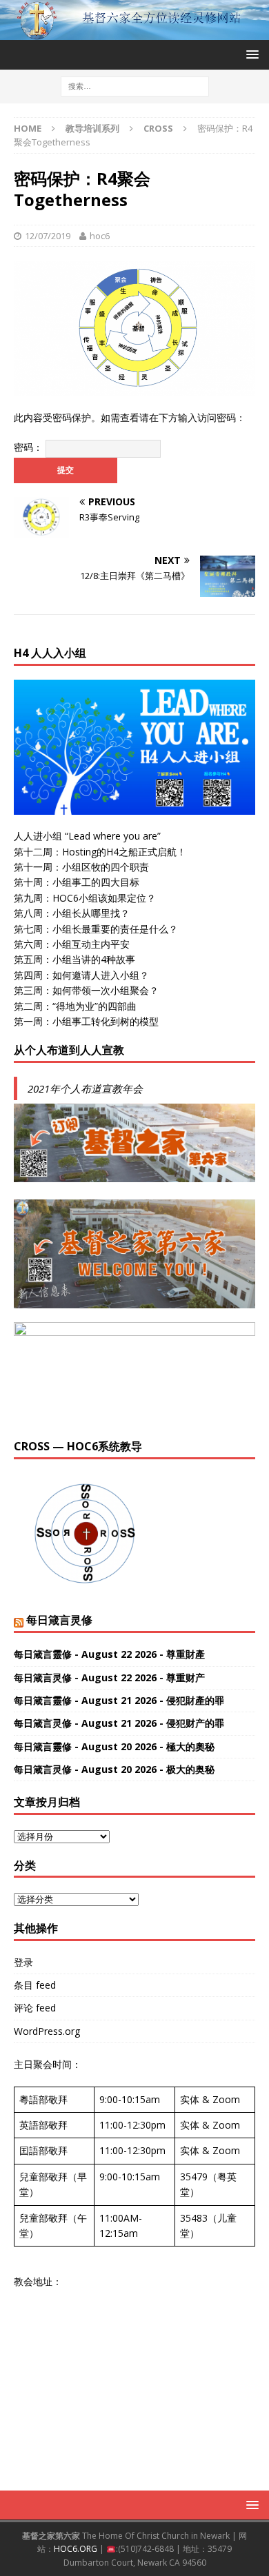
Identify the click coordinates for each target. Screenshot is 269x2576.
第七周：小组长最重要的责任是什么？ (96, 929)
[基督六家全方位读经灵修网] (134, 31)
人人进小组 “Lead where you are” (87, 836)
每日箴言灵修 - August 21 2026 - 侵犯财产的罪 (119, 1723)
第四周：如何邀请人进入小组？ (81, 975)
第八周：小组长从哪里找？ (72, 913)
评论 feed (35, 2008)
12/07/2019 (48, 236)
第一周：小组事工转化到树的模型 (86, 1021)
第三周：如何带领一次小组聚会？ (86, 990)
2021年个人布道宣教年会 (85, 1088)
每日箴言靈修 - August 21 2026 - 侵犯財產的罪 (119, 1700)
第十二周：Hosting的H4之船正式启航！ (100, 852)
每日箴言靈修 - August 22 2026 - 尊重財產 (109, 1654)
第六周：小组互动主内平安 (72, 944)
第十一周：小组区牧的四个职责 (81, 867)
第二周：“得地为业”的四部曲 (75, 1006)
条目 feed (35, 1985)
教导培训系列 (92, 128)
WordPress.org (47, 2031)
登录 (23, 1962)
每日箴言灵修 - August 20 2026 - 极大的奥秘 (114, 1769)
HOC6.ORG (76, 2549)
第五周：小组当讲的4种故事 (74, 959)
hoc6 (100, 236)
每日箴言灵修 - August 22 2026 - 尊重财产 (109, 1677)
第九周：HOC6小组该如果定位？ (85, 898)
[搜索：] (135, 85)
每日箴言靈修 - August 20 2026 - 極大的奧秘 (114, 1746)
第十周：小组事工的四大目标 (77, 882)
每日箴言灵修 (59, 1620)
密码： (30, 447)
